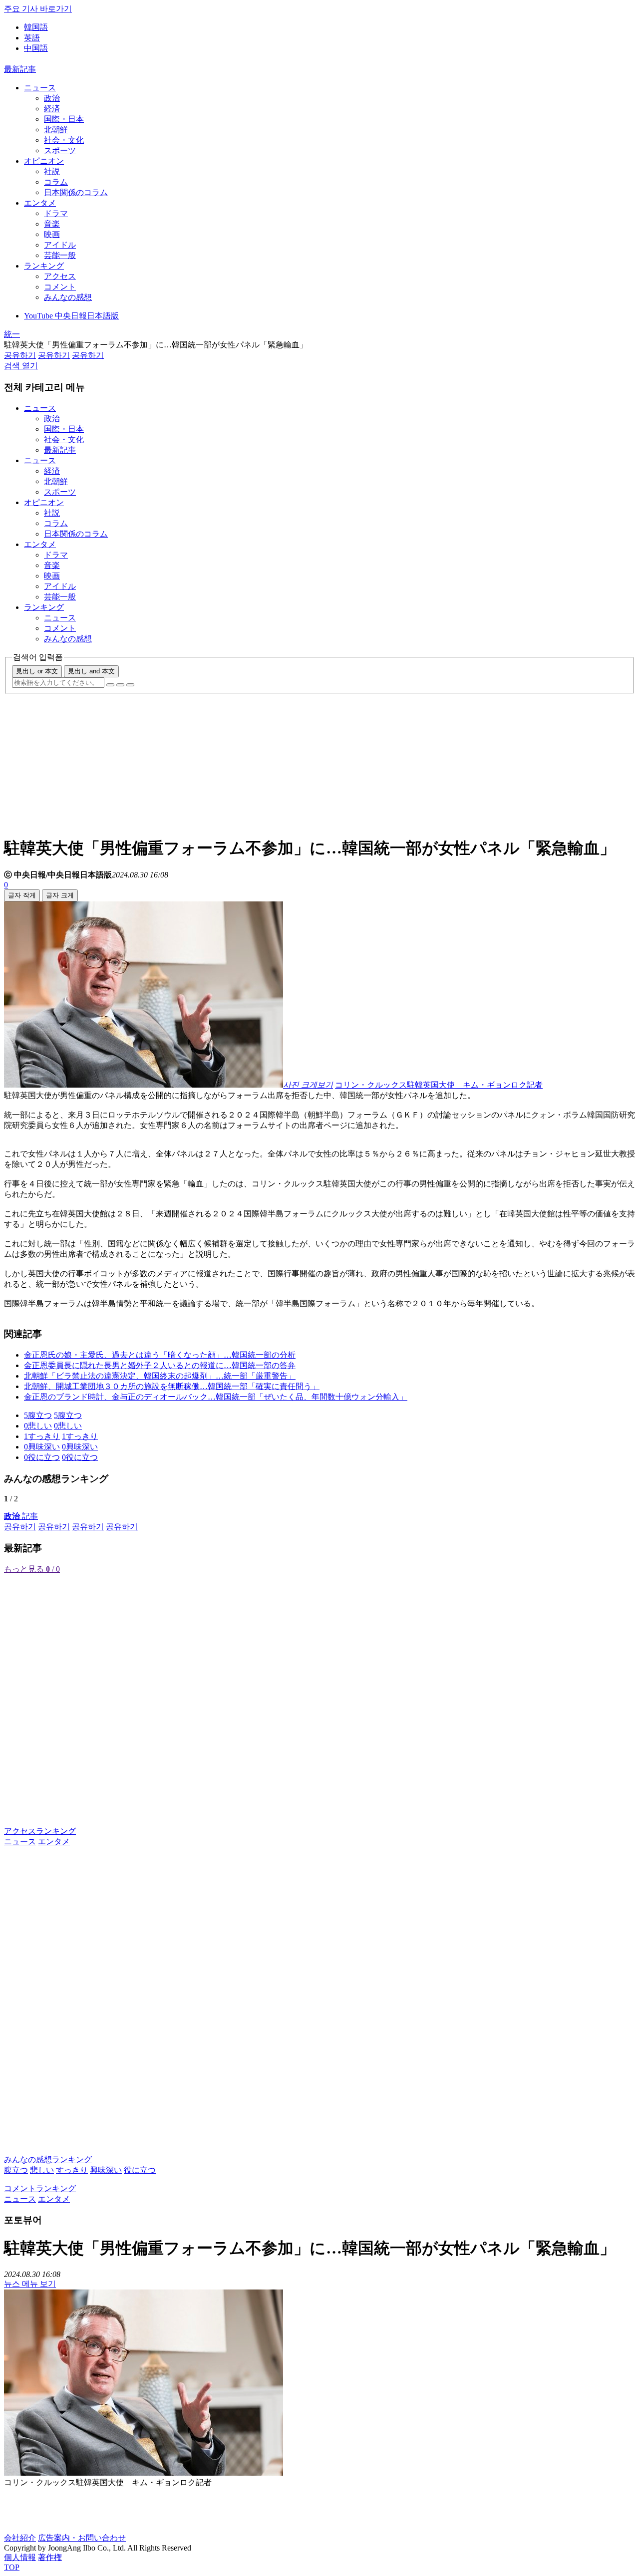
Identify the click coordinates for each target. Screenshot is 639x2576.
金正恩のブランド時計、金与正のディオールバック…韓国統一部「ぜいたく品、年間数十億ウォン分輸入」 (216, 1397)
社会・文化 (64, 140)
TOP (12, 2567)
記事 (21, 1516)
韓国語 (36, 27)
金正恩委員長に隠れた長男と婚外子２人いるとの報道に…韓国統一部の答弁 (160, 1365)
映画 (52, 234)
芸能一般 (60, 255)
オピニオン (44, 161)
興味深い (106, 2170)
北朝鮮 (56, 130)
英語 (32, 38)
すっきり (72, 2170)
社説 (52, 171)
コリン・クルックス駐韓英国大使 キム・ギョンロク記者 (439, 1085)
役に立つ (140, 2170)
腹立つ (16, 2170)
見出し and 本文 (91, 671)
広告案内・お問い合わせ (82, 2538)
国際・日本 (64, 119)
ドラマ (56, 213)
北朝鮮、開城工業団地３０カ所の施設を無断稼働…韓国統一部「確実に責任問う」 (172, 1386)
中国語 (36, 48)
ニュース (40, 88)
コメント (60, 287)
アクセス (60, 276)
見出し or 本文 (37, 671)
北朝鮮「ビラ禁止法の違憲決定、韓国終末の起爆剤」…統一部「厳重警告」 (160, 1376)
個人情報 (20, 2557)
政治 (52, 98)
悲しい (42, 2170)
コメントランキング (40, 2188)
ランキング (44, 266)
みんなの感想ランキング (48, 2159)
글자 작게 (22, 895)
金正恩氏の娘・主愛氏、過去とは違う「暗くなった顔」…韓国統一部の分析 (160, 1355)
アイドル (60, 245)
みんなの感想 (68, 297)
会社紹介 (20, 2538)
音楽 (52, 224)
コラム (56, 182)
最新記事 (20, 69)
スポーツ (60, 150)
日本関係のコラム (76, 192)
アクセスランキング (40, 1831)
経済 (52, 109)
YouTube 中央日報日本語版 (71, 316)
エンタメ (40, 203)
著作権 (50, 2557)
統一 (12, 334)
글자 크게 (60, 895)
